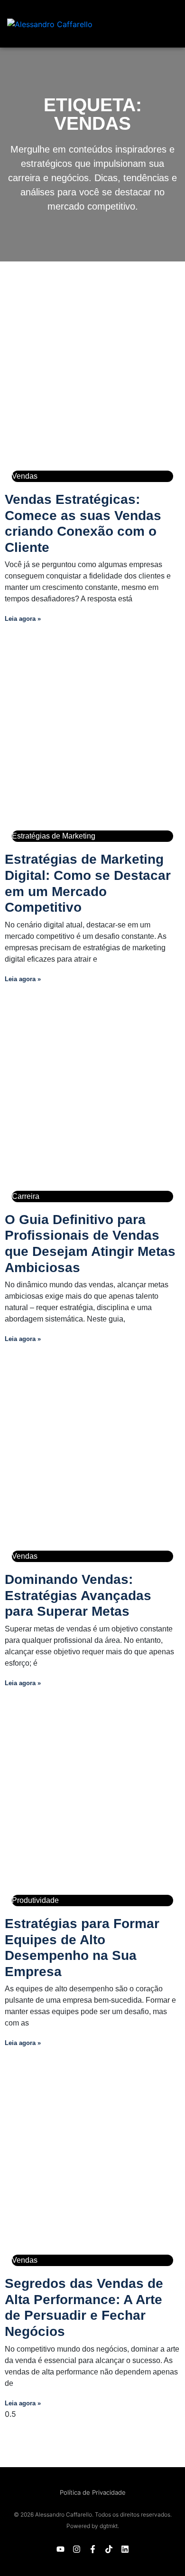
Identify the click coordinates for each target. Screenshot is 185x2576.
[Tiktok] (109, 2549)
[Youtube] (60, 2549)
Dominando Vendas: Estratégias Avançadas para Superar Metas (78, 1595)
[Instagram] (76, 2549)
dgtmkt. (109, 2526)
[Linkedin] (125, 2549)
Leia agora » (23, 619)
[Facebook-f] (92, 2549)
